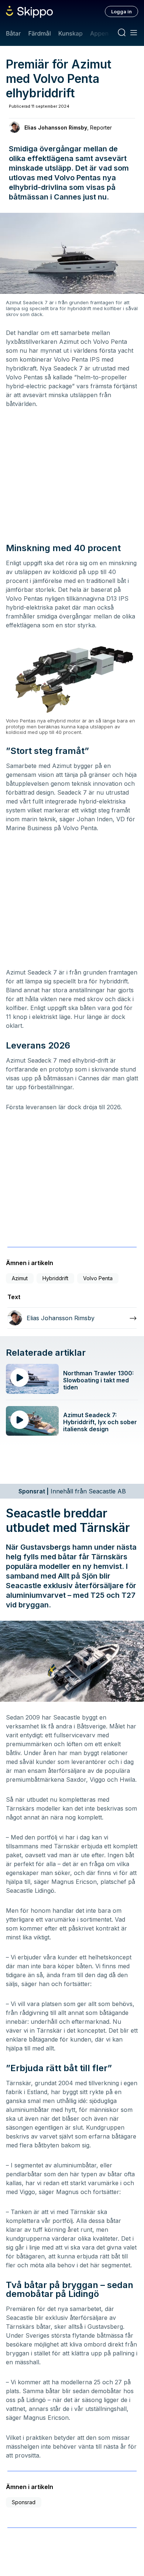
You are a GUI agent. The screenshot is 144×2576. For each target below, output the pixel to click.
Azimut (20, 1278)
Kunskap (71, 33)
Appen (99, 33)
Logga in (121, 11)
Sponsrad (24, 2502)
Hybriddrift (55, 1278)
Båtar (13, 33)
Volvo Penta (98, 1278)
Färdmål (39, 33)
